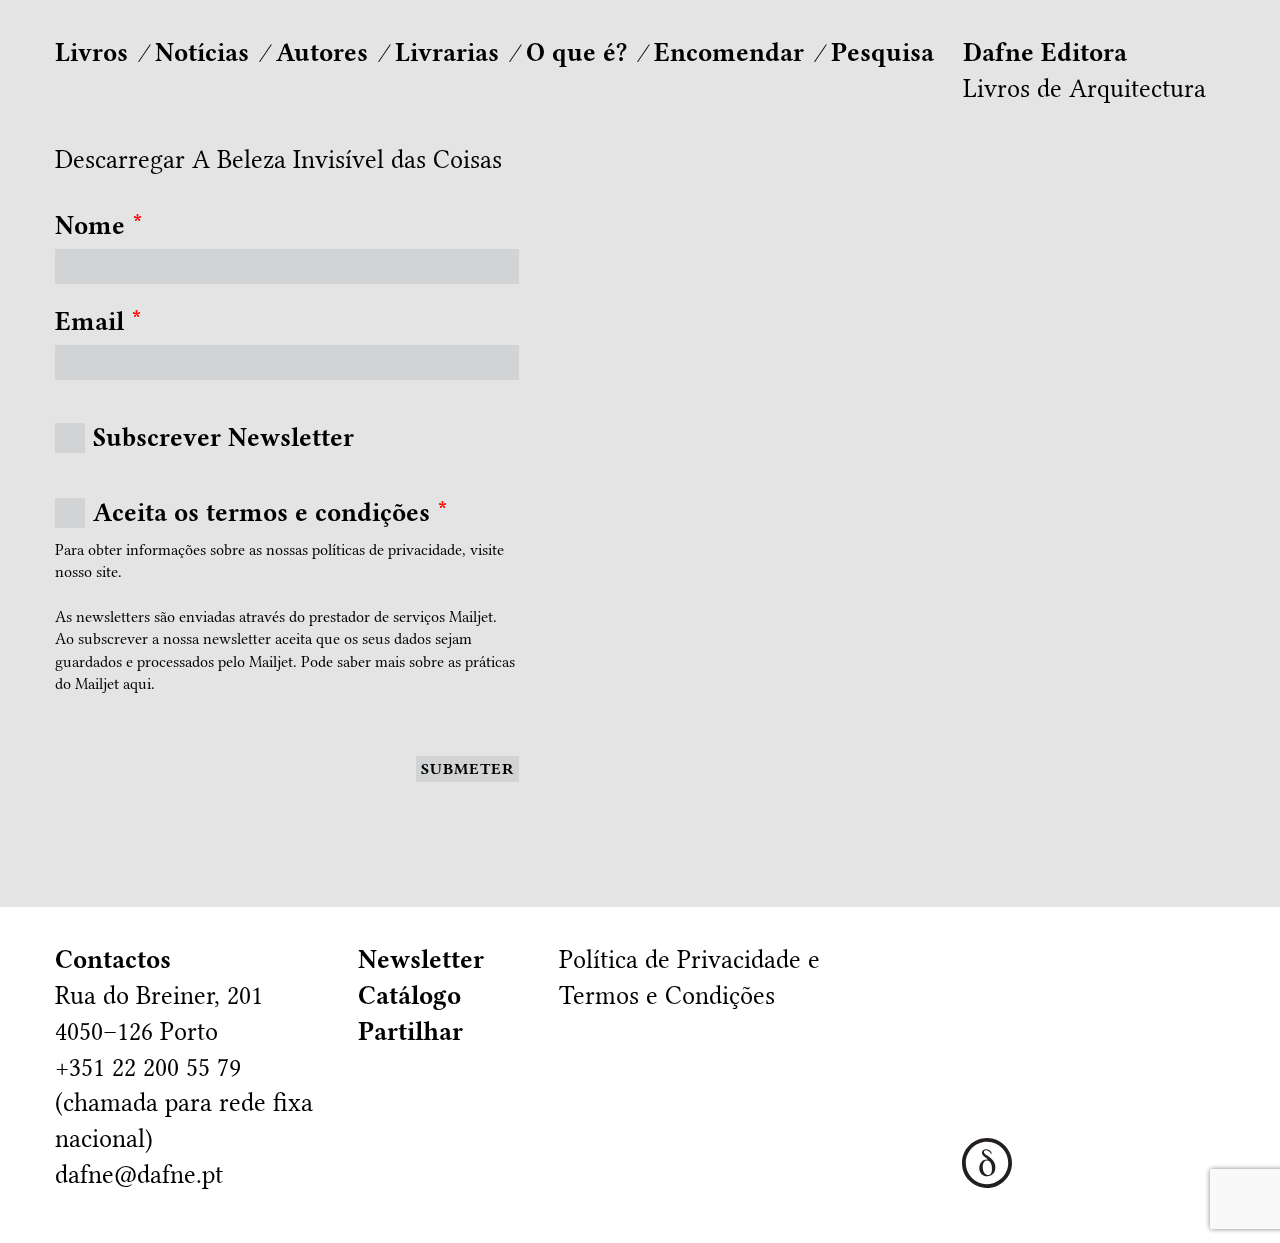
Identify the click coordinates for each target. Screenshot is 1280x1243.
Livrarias (447, 52)
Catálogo (409, 995)
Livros (91, 52)
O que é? (576, 52)
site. (109, 572)
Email (98, 321)
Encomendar (729, 52)
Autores (322, 52)
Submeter (467, 769)
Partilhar (410, 1031)
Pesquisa (882, 52)
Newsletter (421, 959)
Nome (99, 225)
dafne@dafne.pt (139, 1174)
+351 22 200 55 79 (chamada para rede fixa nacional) (184, 1103)
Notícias (202, 52)
